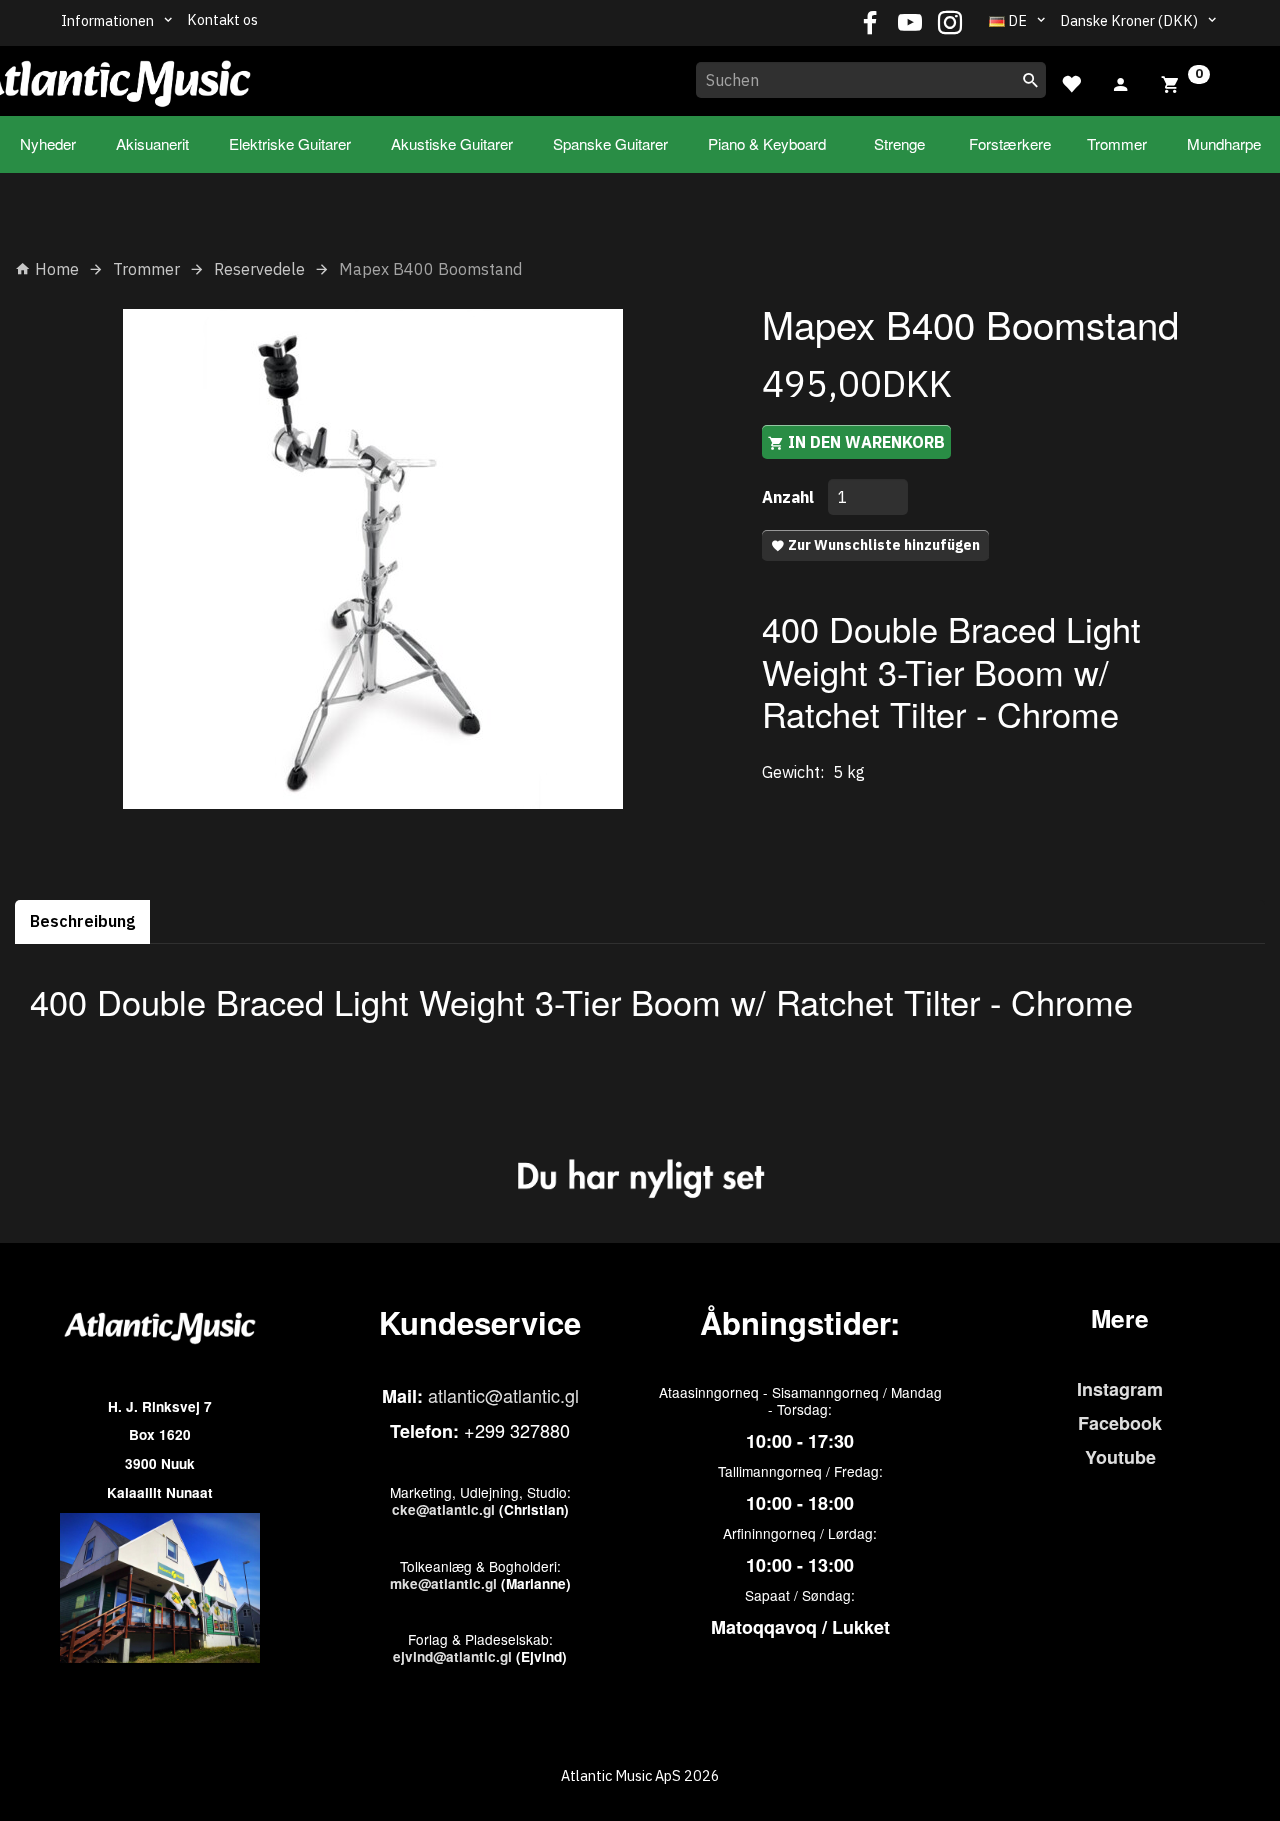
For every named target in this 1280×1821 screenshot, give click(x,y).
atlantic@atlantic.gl (503, 1395)
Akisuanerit (152, 143)
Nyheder (48, 143)
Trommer (1117, 143)
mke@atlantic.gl (443, 1583)
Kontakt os (222, 19)
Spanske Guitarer (610, 143)
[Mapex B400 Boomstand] (373, 559)
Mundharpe (1224, 143)
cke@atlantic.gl (443, 1509)
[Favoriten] (1071, 81)
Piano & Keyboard (767, 143)
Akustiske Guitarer (452, 143)
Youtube (1120, 1457)
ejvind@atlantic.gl (452, 1656)
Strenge (899, 143)
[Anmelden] (1121, 82)
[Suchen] (1031, 80)
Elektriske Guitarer (290, 143)
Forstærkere (1010, 143)
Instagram (1120, 1389)
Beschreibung (82, 921)
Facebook (1120, 1423)
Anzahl (790, 497)
